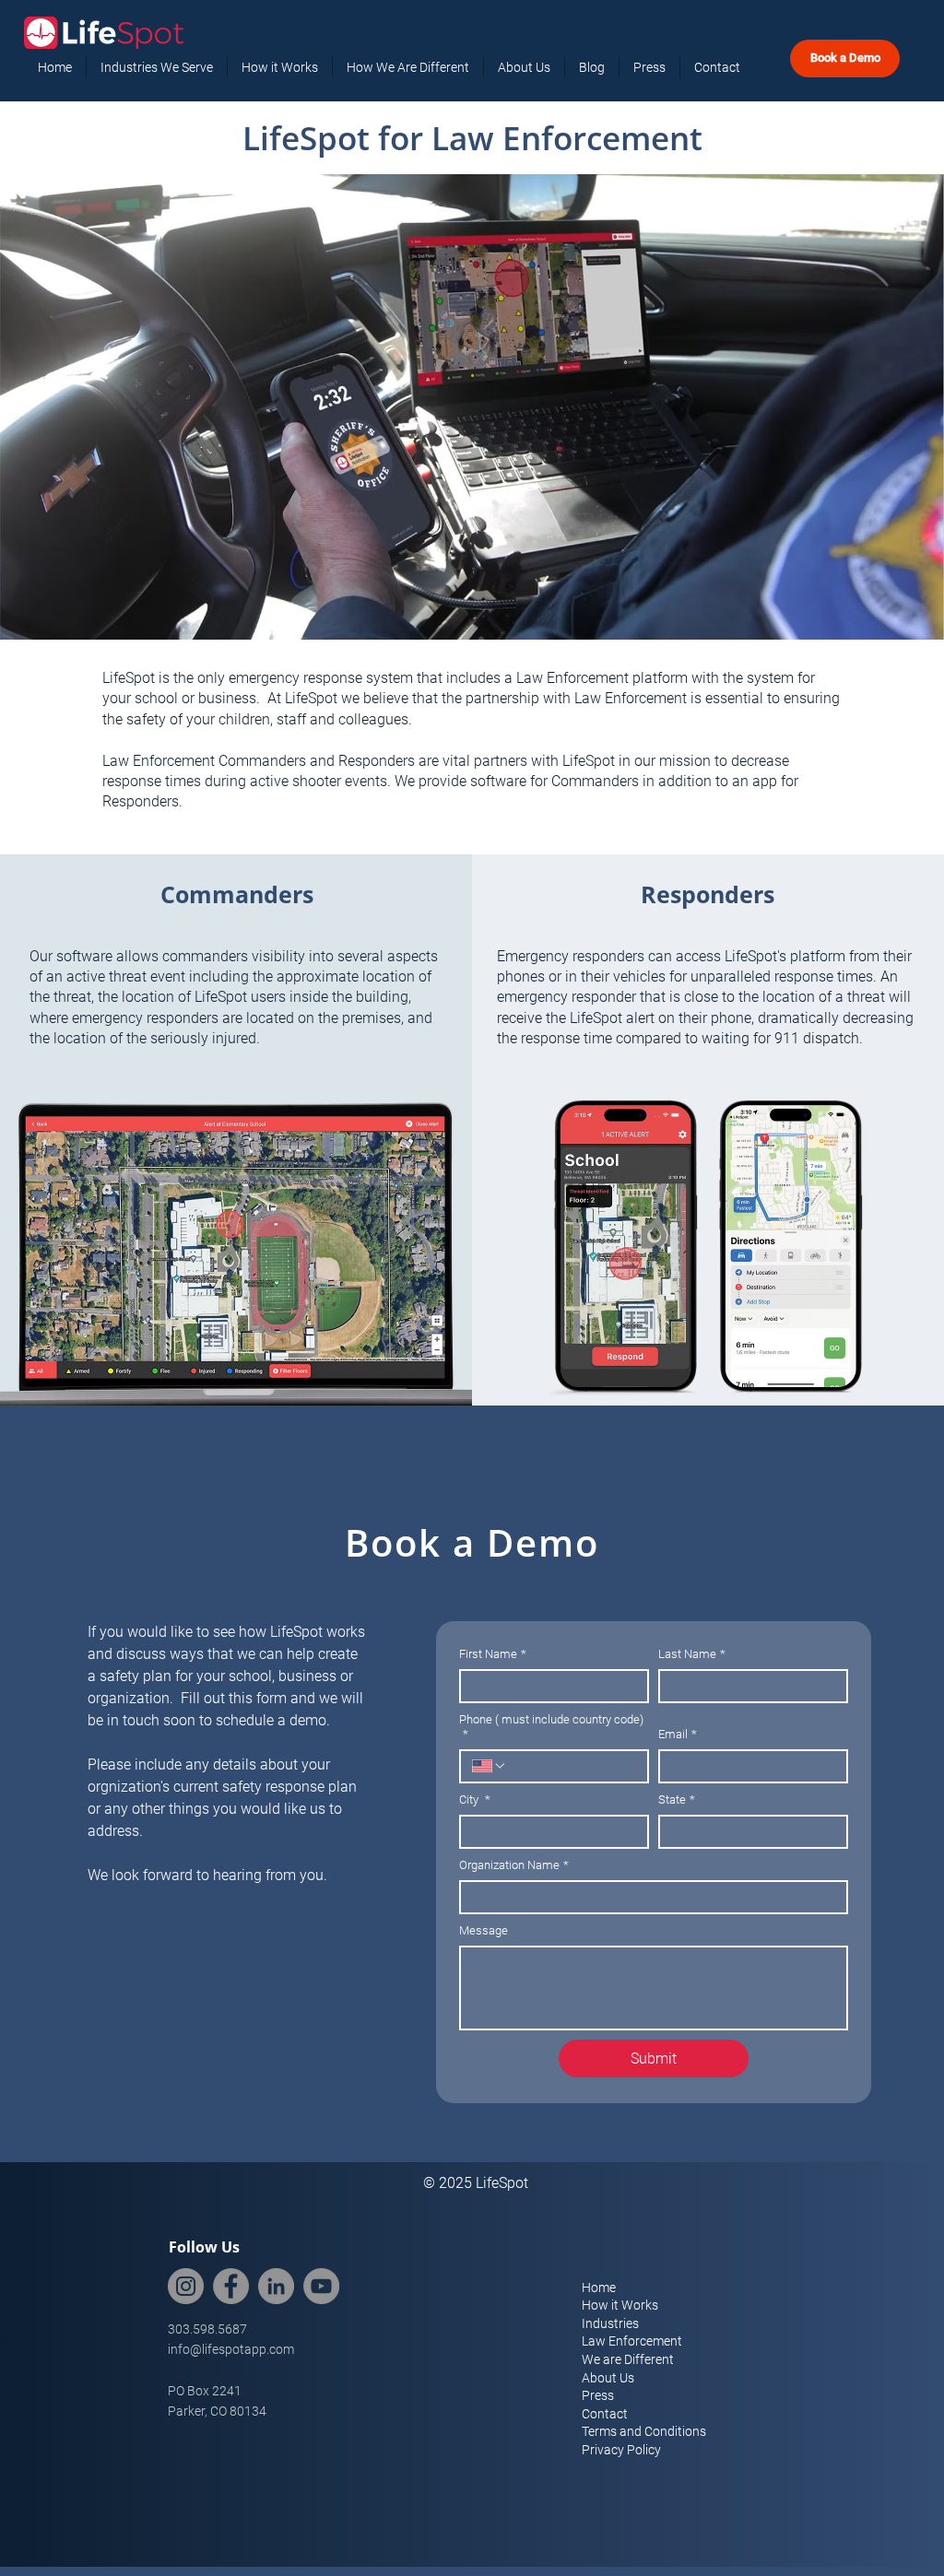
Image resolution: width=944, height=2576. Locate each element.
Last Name (692, 1654)
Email (678, 1734)
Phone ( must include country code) (551, 1727)
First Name (493, 1654)
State (677, 1800)
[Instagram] (186, 2286)
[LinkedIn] (276, 2286)
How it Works (620, 2305)
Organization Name (514, 1865)
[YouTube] (321, 2286)
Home (599, 2288)
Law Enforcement (632, 2341)
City (475, 1800)
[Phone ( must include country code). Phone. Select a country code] (490, 1766)
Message (484, 1930)
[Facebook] (231, 2286)
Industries (610, 2323)
